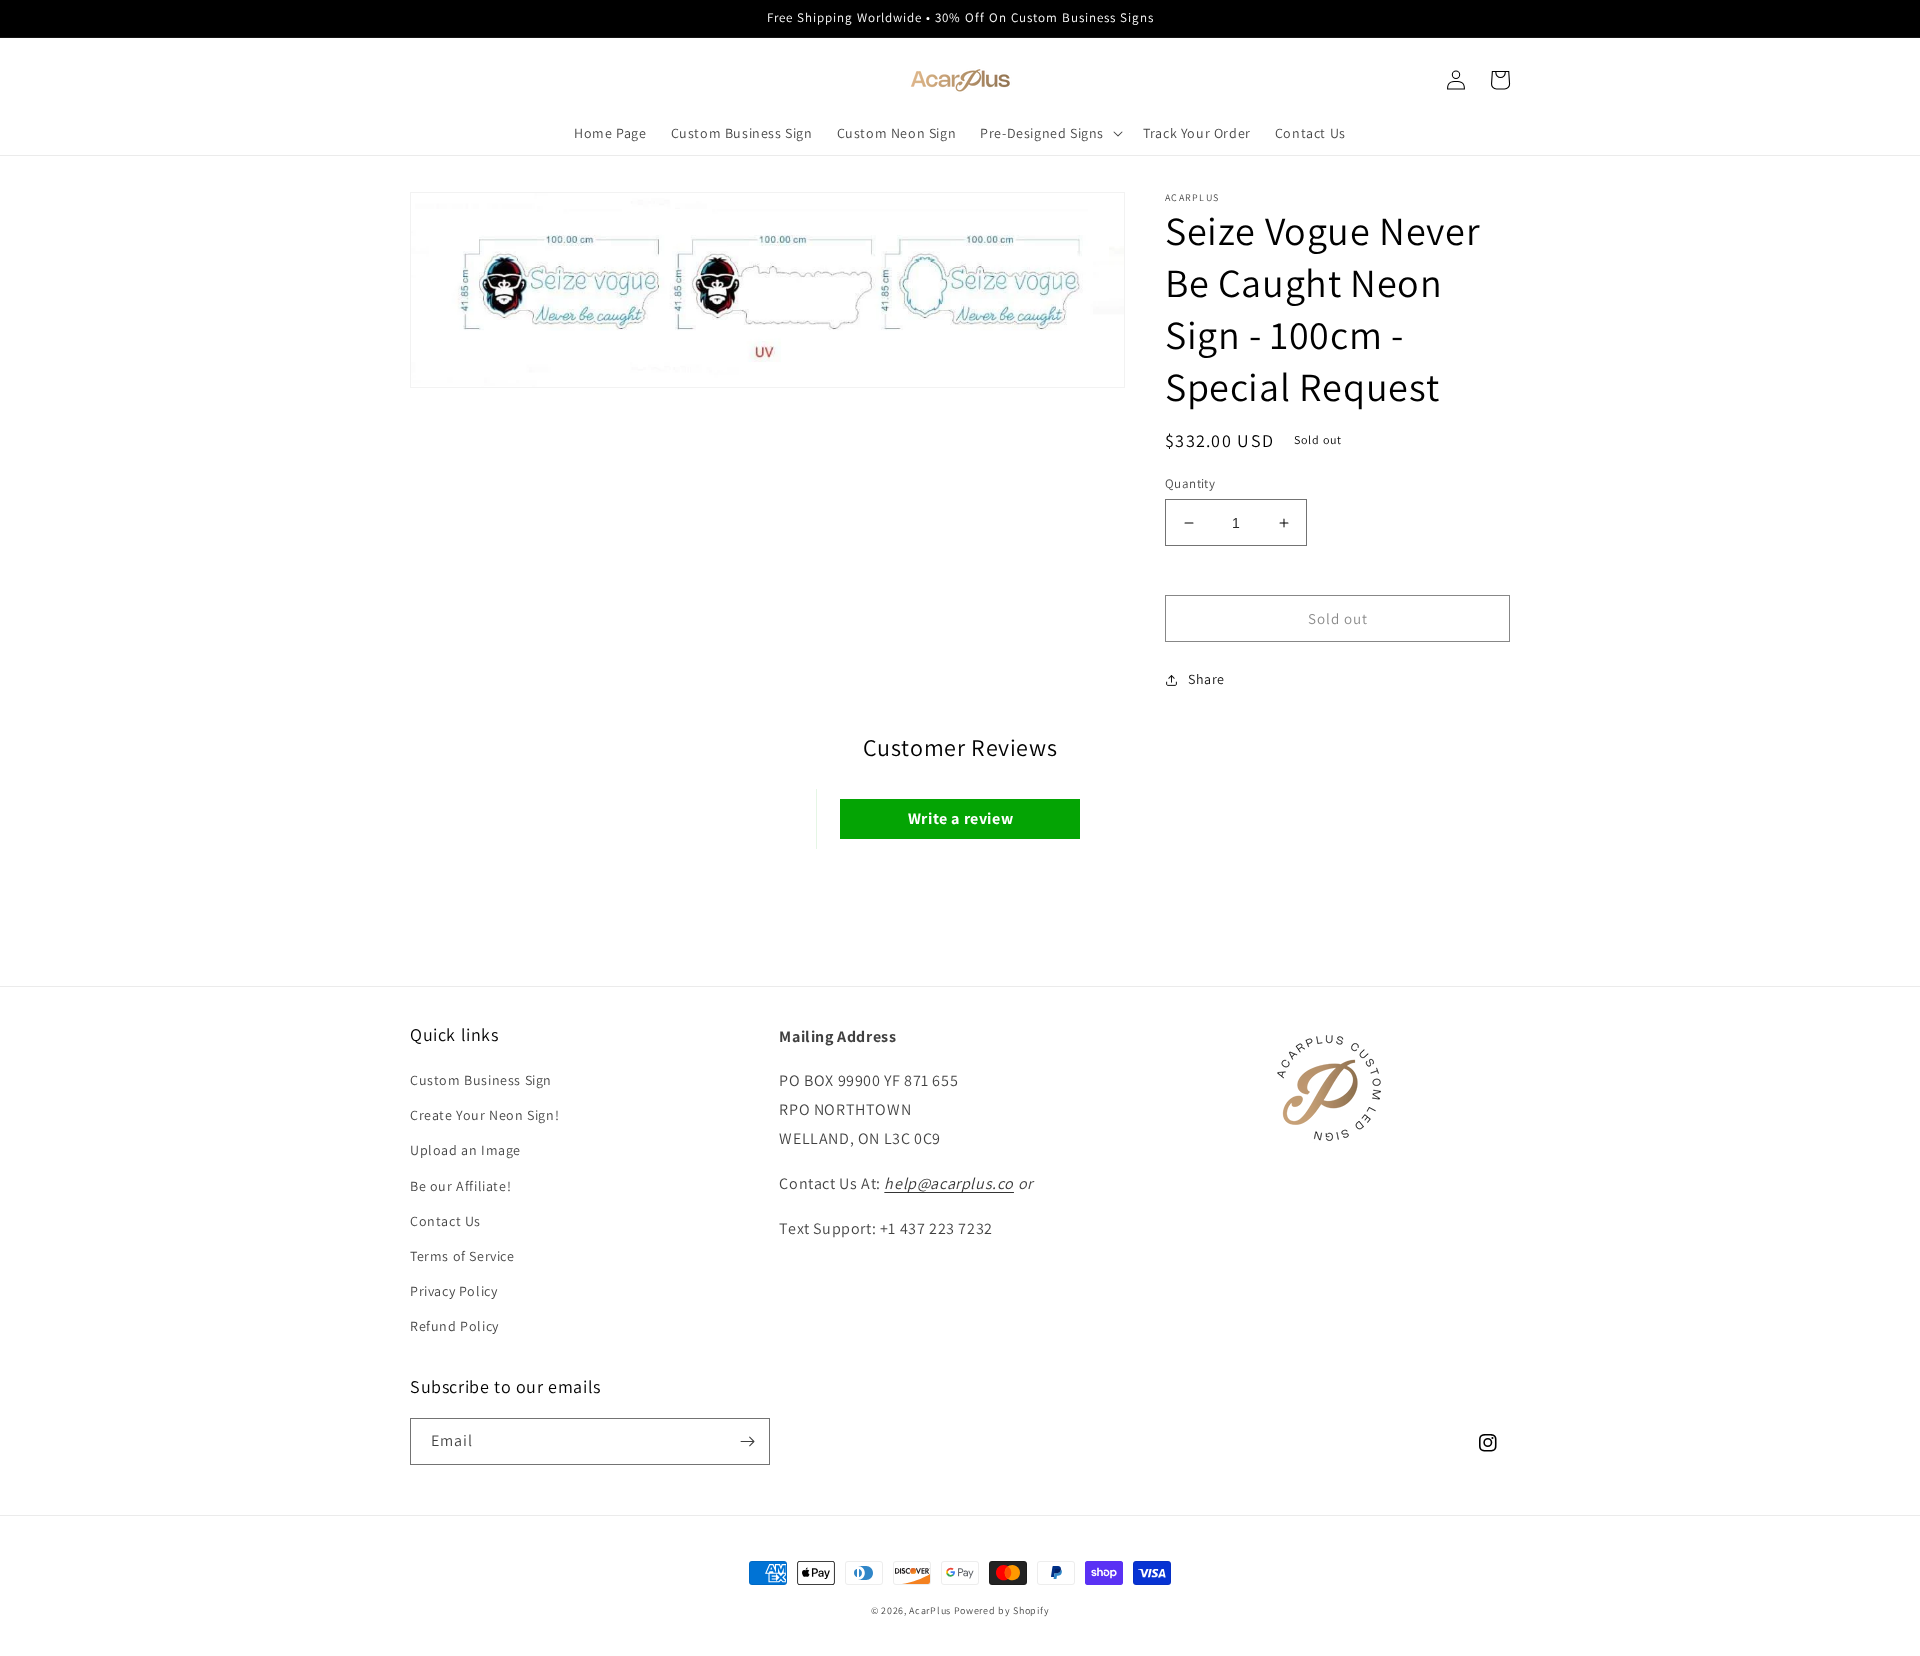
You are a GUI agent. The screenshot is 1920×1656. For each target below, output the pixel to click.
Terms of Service (462, 1256)
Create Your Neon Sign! (484, 1115)
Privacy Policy (453, 1291)
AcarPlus (930, 1610)
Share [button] (1206, 679)
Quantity (1190, 483)
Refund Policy (454, 1326)
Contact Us (445, 1221)
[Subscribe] (747, 1441)
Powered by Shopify (1002, 1610)
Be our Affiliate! (460, 1186)
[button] (1049, 133)
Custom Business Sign (481, 1080)
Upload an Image (465, 1150)
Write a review (960, 818)
